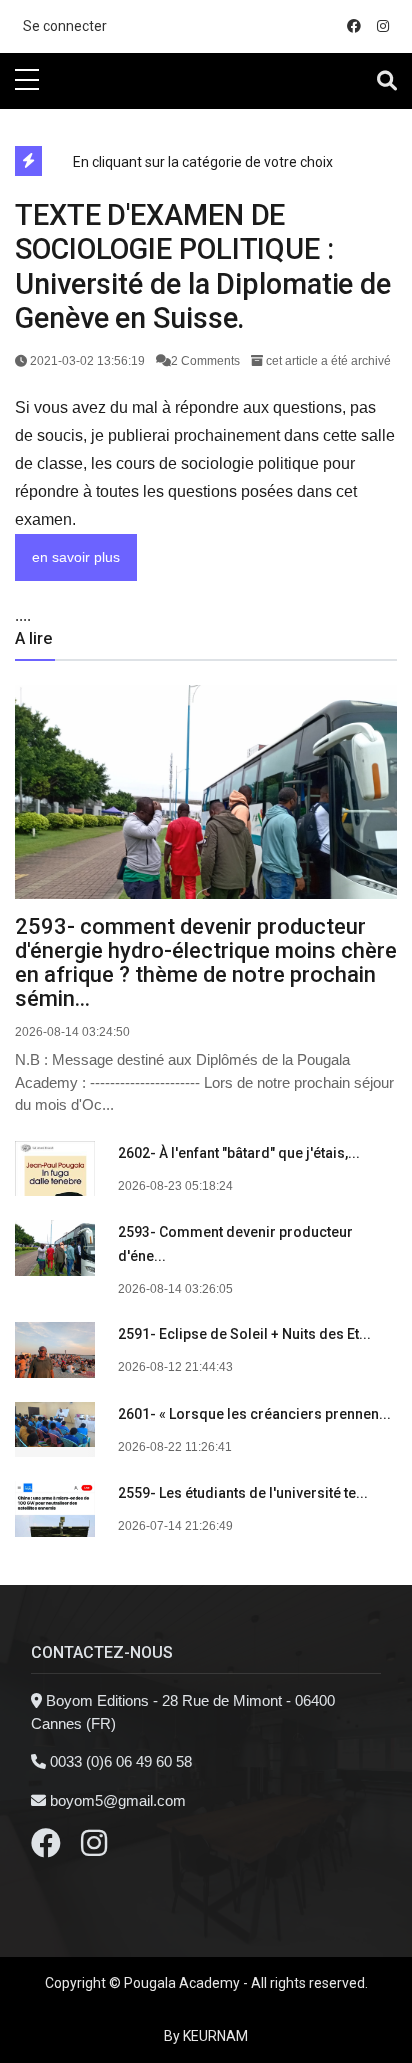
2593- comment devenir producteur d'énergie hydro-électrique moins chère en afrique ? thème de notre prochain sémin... (206, 962)
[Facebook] (46, 1848)
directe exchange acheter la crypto (112, 119)
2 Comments (207, 361)
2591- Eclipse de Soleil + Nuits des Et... (244, 1334)
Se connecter (65, 26)
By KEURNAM (206, 2036)
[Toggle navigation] (387, 81)
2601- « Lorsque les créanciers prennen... (254, 1414)
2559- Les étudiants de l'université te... (243, 1493)
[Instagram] (94, 1848)
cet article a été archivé (327, 361)
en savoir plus (76, 557)
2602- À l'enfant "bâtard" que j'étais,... (239, 1153)
